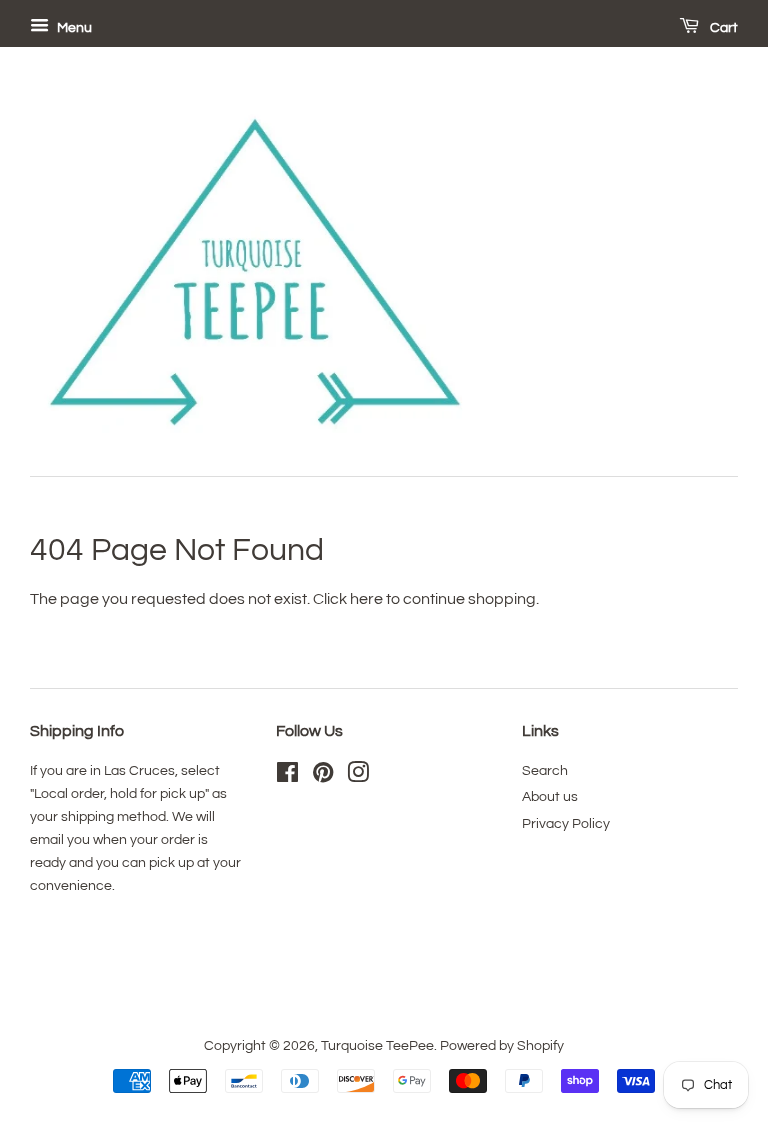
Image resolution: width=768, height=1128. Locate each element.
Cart (722, 28)
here (366, 599)
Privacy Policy (566, 824)
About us (550, 797)
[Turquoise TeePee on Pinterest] (323, 777)
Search (545, 771)
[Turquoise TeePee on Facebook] (287, 777)
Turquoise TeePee (377, 1046)
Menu (73, 28)
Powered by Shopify (502, 1046)
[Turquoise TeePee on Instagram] (358, 777)
